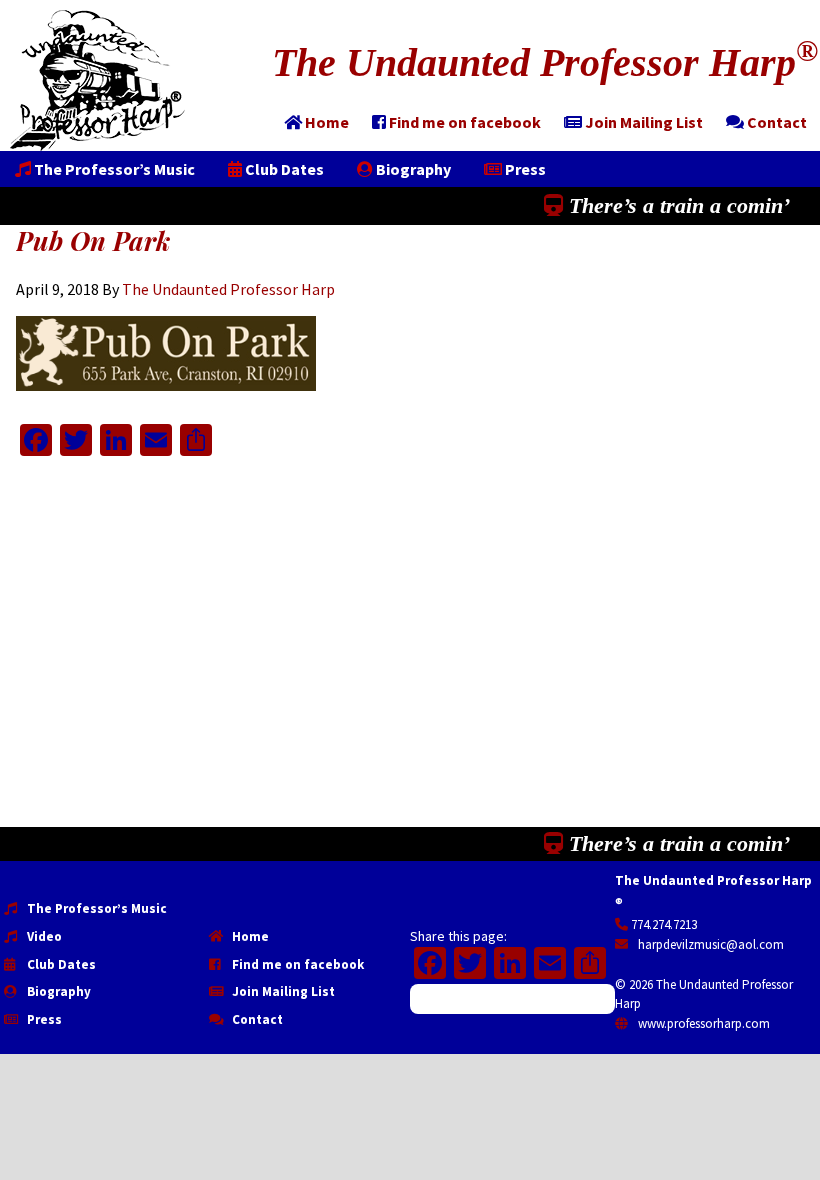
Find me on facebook (296, 964)
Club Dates (60, 964)
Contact (256, 1019)
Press (43, 1019)
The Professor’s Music (95, 908)
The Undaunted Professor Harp (545, 62)
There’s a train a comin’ (676, 205)
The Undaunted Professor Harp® (97, 80)
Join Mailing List (282, 991)
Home (249, 936)
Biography (57, 991)
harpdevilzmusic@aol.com (709, 944)
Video (43, 936)
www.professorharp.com (702, 1023)
